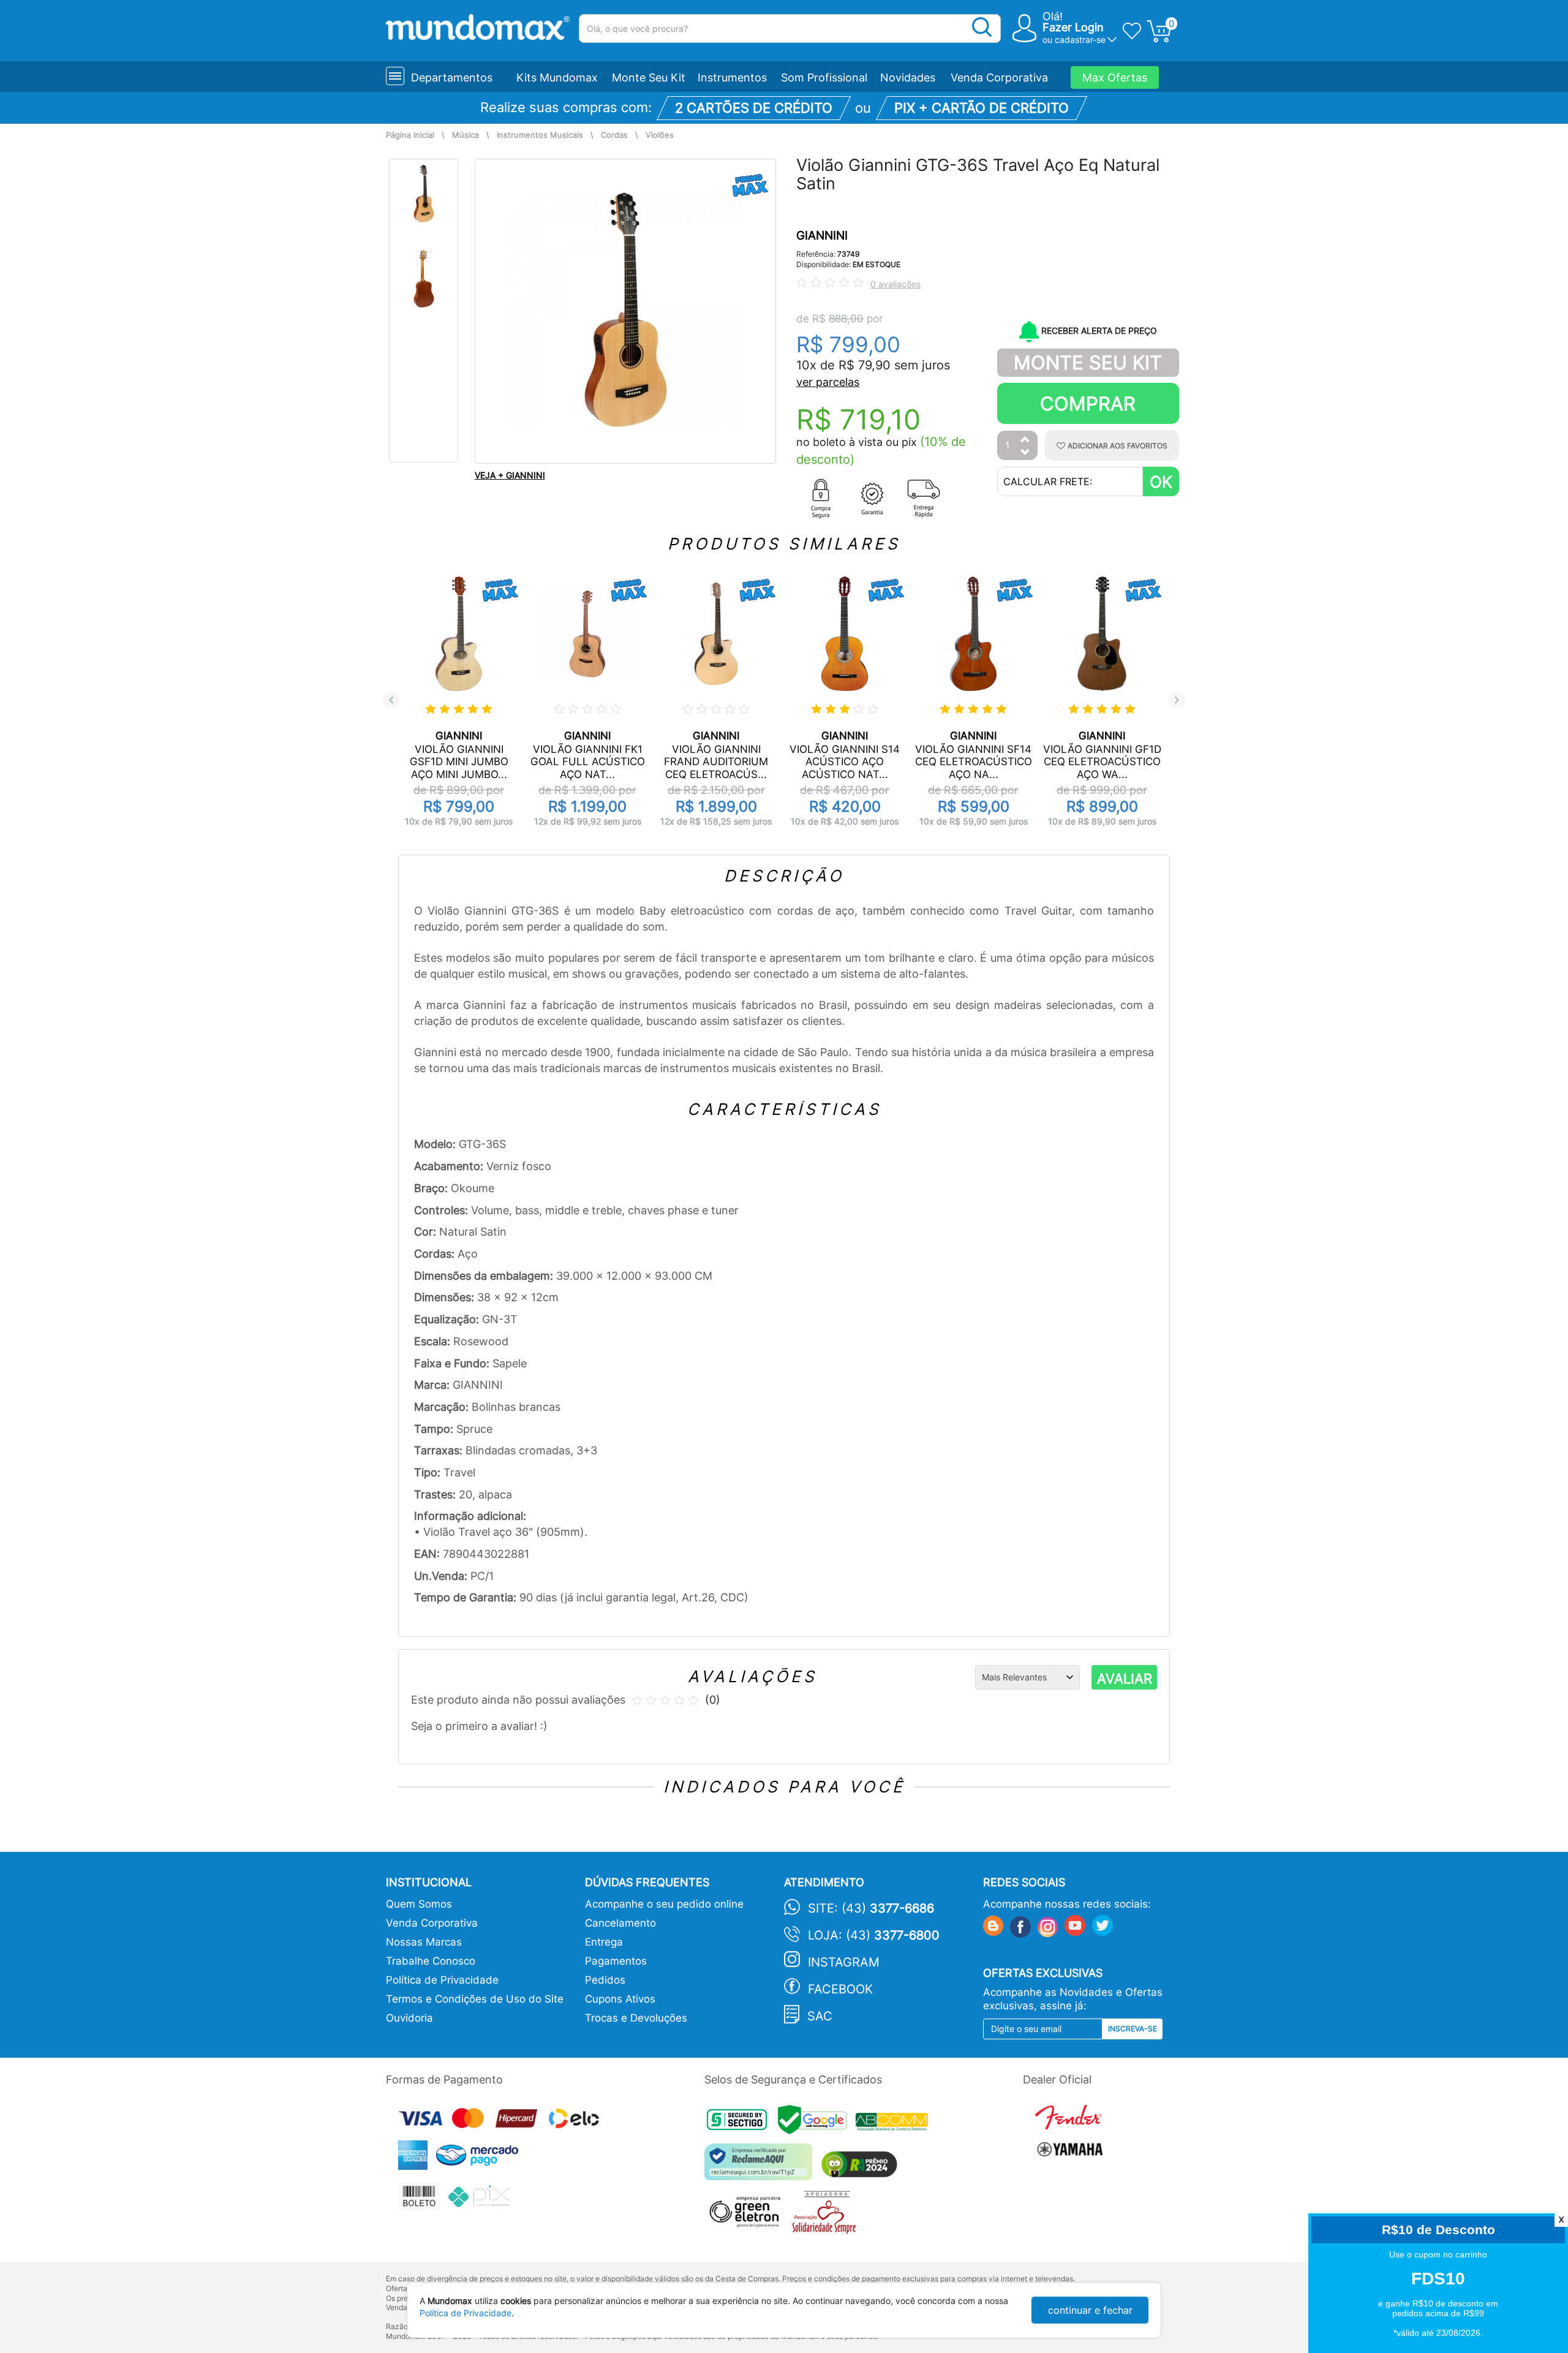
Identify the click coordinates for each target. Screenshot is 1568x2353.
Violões (660, 135)
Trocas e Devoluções (636, 2018)
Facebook (840, 1989)
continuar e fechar (1090, 2310)
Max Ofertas (1115, 77)
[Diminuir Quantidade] (1025, 453)
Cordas (614, 135)
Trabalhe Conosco (431, 1961)
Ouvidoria (409, 2018)
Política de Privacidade (442, 1980)
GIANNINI (822, 236)
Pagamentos (616, 1961)
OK (1161, 482)
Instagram (844, 1962)
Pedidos (605, 1980)
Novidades (908, 77)
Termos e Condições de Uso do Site (475, 1999)
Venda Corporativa (999, 77)
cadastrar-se (1080, 40)
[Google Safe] (817, 2124)
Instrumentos (732, 77)
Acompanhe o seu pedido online (664, 1904)
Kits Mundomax (557, 77)
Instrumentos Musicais (540, 135)
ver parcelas (828, 382)
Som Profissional (824, 77)
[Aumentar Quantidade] (1025, 440)
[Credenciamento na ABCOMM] (895, 2124)
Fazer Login (1073, 27)
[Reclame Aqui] (761, 2166)
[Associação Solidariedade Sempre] (827, 2215)
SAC (820, 2016)
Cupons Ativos (620, 1999)
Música (466, 135)
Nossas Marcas (424, 1942)
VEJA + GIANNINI (510, 475)
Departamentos (452, 77)
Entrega (604, 1942)
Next (1177, 700)
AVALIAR (1125, 1679)
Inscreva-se (1133, 2029)
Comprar (1088, 403)
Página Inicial (410, 135)
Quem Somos (419, 1904)
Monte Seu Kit (649, 77)
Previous (391, 700)
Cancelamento (620, 1923)
